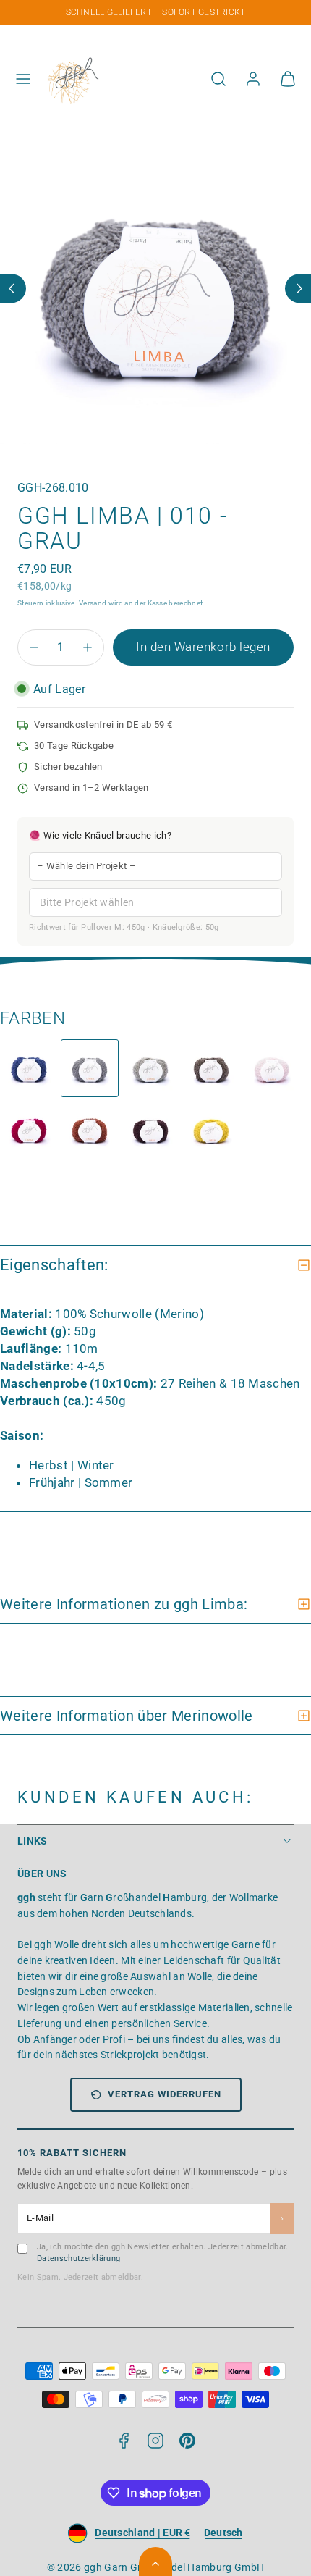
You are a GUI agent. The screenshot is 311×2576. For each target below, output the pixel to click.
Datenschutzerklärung (78, 2258)
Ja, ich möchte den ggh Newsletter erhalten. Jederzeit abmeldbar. (162, 2253)
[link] (253, 79)
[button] (23, 79)
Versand (93, 603)
